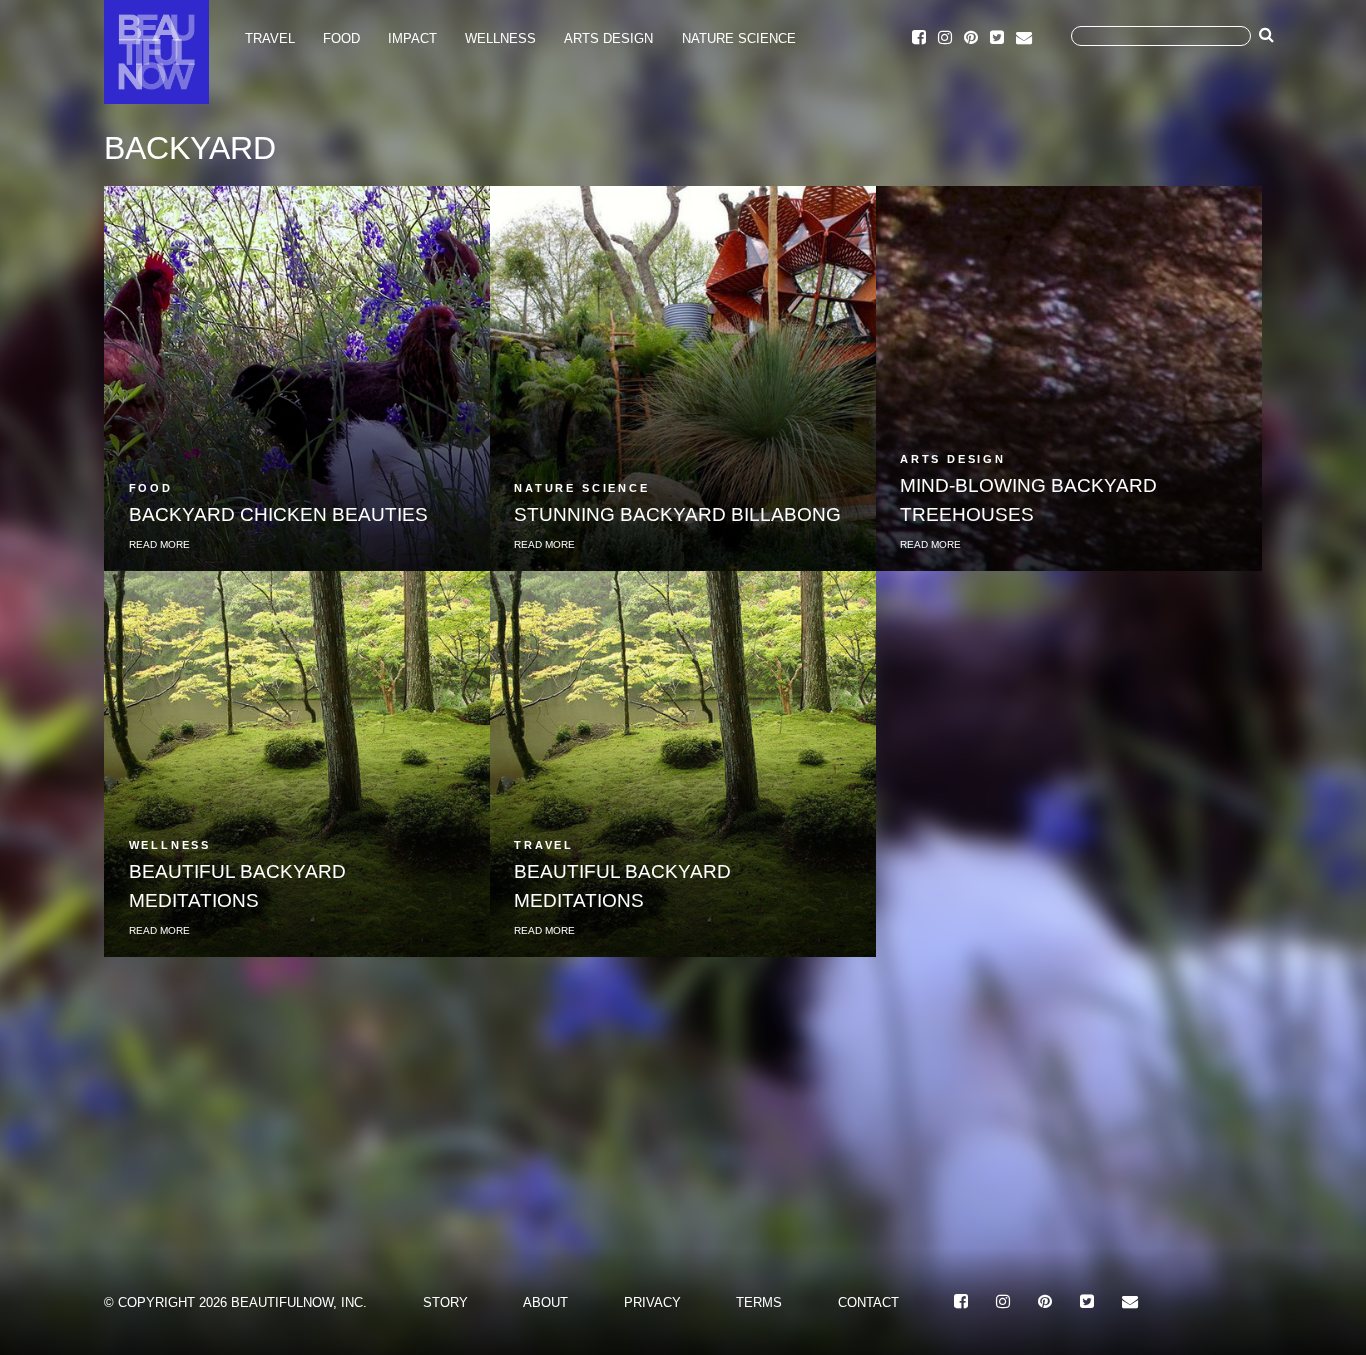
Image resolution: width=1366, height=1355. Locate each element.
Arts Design (608, 38)
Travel (270, 38)
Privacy (652, 1302)
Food (341, 38)
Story (445, 1302)
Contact (868, 1302)
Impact (412, 38)
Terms (759, 1302)
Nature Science (739, 38)
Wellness (500, 38)
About (545, 1302)
